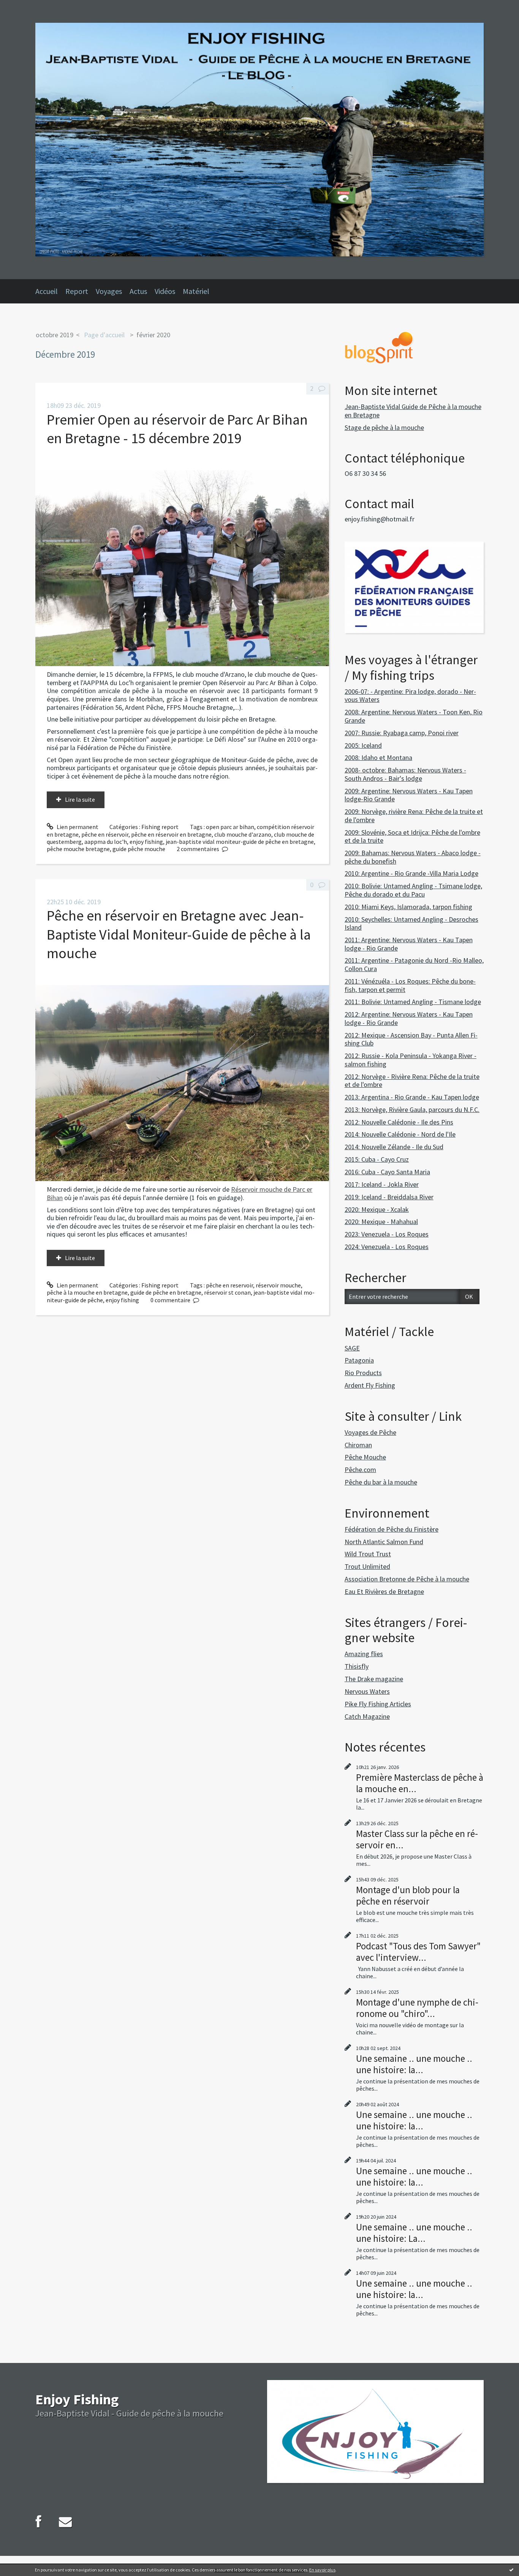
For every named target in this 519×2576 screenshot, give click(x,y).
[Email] (65, 2522)
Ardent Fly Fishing (370, 1385)
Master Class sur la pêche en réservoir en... (417, 1839)
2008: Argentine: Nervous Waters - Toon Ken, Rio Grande (414, 716)
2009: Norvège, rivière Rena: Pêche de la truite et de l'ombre (414, 816)
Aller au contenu (25, 7)
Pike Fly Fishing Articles (378, 1704)
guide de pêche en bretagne (166, 1292)
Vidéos (165, 291)
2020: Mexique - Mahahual (381, 1222)
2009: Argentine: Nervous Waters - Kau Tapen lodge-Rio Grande (409, 795)
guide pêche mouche (139, 849)
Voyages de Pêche (370, 1432)
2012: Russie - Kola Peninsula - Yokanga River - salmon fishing (411, 1060)
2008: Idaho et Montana (378, 757)
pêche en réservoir (105, 834)
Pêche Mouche (365, 1457)
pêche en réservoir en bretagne (171, 834)
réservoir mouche (278, 1285)
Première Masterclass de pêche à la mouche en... (420, 1783)
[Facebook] (39, 2522)
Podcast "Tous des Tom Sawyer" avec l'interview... (418, 1952)
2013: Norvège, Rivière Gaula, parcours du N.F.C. (412, 1110)
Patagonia (359, 1360)
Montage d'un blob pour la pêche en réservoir (408, 1895)
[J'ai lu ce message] (511, 2570)
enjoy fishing (146, 842)
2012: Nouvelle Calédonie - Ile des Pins (399, 1122)
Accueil (47, 291)
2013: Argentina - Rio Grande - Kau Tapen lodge (412, 1097)
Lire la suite (80, 799)
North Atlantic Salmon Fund (384, 1542)
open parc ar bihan (230, 827)
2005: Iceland (363, 745)
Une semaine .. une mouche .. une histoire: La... (414, 2233)
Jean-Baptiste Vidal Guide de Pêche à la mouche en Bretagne (413, 411)
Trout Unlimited (367, 1566)
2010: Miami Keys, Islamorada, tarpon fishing (408, 907)
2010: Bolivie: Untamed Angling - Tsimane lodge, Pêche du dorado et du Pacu (413, 890)
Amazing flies (364, 1654)
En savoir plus (322, 2570)
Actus (138, 291)
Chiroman (358, 1445)
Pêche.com (360, 1470)
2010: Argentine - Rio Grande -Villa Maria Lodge (411, 873)
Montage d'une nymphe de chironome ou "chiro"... (417, 2008)
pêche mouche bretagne (78, 849)
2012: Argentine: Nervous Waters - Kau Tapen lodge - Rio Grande (409, 1018)
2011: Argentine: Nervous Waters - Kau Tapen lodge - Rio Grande (409, 944)
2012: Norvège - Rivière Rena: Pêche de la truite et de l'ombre (412, 1081)
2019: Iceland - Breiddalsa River (389, 1197)
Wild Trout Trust (368, 1554)
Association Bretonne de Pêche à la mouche (407, 1579)
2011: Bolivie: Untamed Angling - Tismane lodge (413, 1002)
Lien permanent (77, 827)
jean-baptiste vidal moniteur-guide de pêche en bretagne (240, 842)
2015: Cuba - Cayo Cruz (377, 1159)
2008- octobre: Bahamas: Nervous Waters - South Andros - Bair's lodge (405, 774)
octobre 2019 (55, 335)
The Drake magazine (374, 1679)
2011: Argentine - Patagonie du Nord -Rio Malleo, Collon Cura (414, 964)
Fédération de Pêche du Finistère (392, 1529)
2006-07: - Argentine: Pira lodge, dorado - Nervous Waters (410, 696)
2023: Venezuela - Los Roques (387, 1234)
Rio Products (363, 1373)
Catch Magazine (367, 1716)
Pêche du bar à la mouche (381, 1482)
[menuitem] (50, 291)
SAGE (352, 1348)
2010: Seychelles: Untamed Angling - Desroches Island (411, 923)
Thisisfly (357, 1666)
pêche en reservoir (229, 1285)
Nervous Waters (367, 1691)
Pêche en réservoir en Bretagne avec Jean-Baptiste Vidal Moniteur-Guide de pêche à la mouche (179, 934)
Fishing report (160, 827)
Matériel (196, 291)
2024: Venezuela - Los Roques (387, 1247)
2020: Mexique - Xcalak (377, 1209)
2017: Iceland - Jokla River (382, 1184)
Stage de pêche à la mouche (384, 427)
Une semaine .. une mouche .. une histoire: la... (414, 2064)
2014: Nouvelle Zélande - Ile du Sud (394, 1147)
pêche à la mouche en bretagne (87, 1292)
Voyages (109, 291)
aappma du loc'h (106, 842)
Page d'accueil (104, 335)
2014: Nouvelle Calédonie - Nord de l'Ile (400, 1134)
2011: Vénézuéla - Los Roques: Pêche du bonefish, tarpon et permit (410, 985)
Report (77, 291)
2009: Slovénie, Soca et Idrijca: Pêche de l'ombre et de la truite (412, 836)
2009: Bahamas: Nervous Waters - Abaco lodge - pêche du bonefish (413, 857)
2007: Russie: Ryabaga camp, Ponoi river (402, 733)
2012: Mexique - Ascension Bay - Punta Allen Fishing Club (411, 1039)
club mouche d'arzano (243, 834)
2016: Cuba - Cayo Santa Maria (387, 1172)
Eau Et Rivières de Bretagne (384, 1591)
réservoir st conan (227, 1292)
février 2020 (153, 335)
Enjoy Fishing (77, 2399)
